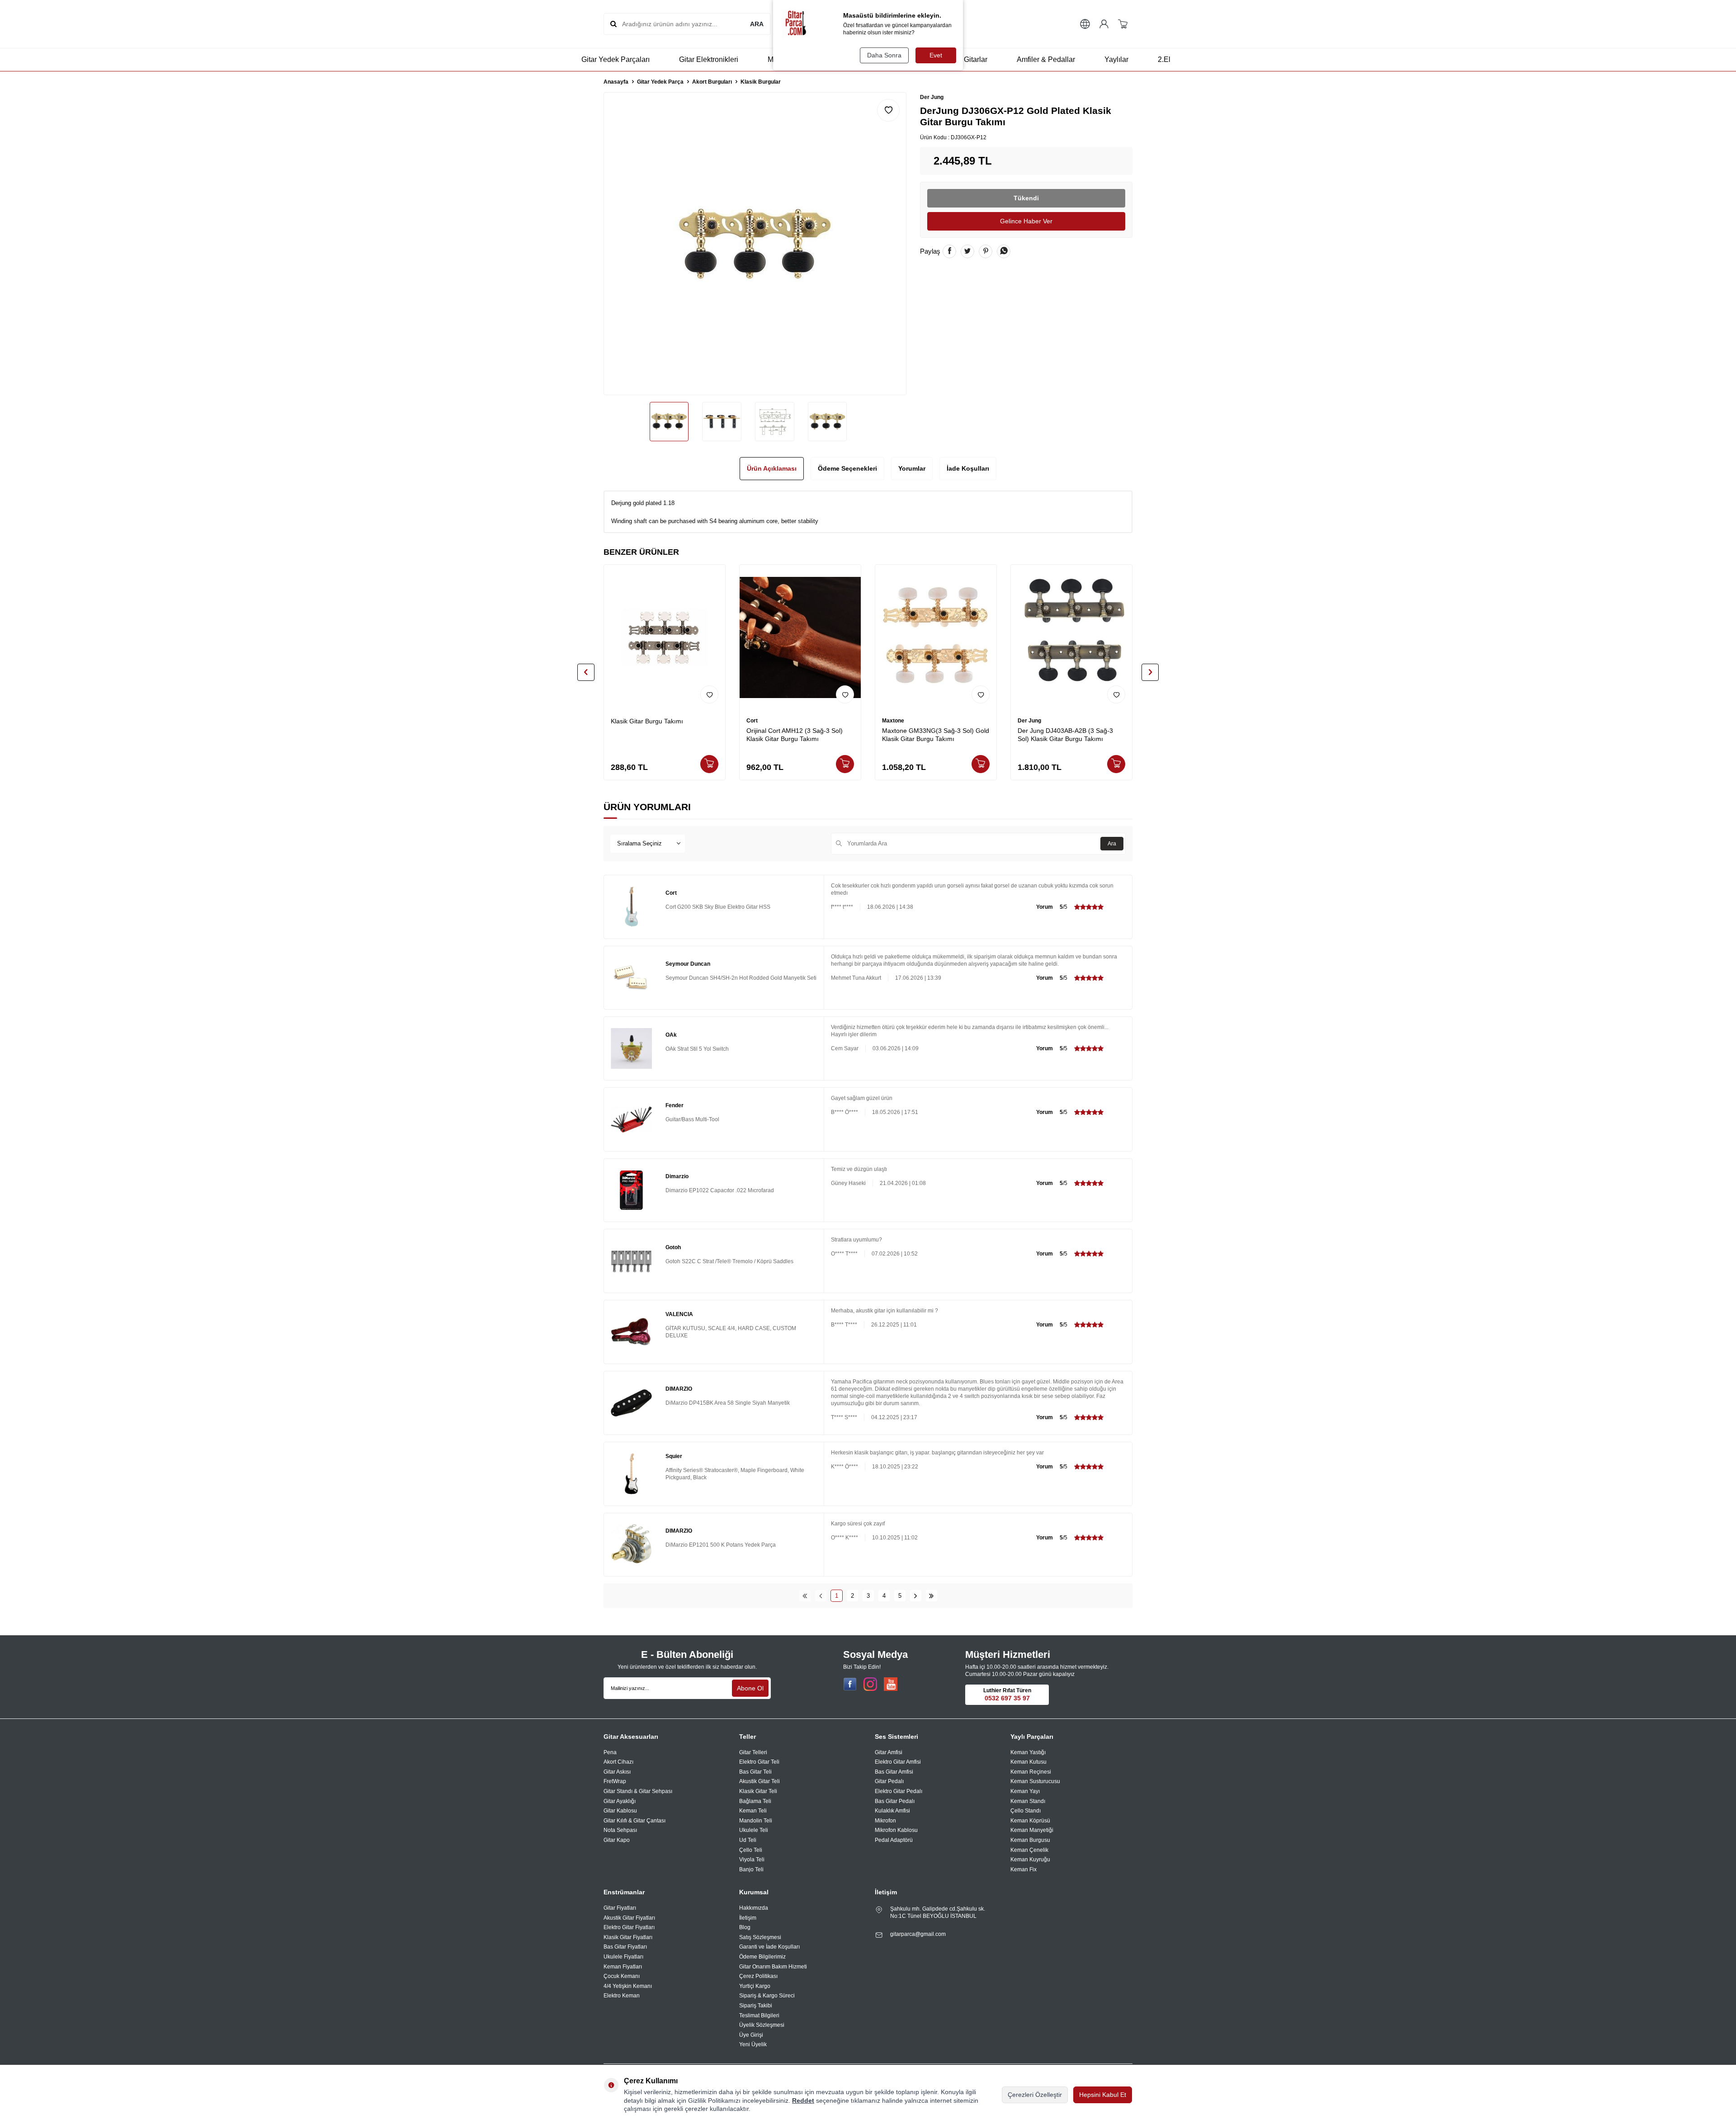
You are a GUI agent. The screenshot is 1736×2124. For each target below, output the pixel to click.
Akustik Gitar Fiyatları (629, 1918)
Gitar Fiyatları (620, 1908)
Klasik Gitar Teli (758, 1791)
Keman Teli (753, 1811)
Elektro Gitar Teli (759, 1762)
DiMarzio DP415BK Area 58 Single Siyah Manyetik (728, 1403)
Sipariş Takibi (756, 2006)
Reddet (803, 2100)
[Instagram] (870, 1684)
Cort (752, 721)
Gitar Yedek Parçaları (616, 59)
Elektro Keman (622, 1996)
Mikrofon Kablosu (896, 1830)
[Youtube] (891, 1684)
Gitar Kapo (617, 1840)
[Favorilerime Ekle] (709, 694)
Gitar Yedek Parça (660, 82)
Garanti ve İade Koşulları (769, 1947)
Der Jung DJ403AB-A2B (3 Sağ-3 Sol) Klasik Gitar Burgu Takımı (1065, 735)
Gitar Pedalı (889, 1781)
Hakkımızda (754, 1908)
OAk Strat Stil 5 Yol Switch (697, 1049)
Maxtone (893, 721)
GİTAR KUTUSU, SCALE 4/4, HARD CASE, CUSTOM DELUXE (731, 1332)
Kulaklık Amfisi (892, 1811)
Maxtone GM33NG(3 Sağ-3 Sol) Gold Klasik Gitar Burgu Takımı (936, 735)
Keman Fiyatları (623, 1967)
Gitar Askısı (617, 1772)
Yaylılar (1116, 59)
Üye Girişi (751, 2035)
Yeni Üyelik (753, 2044)
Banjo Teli (751, 1869)
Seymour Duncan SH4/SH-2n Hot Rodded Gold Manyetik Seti (741, 978)
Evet (936, 55)
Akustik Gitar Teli (759, 1781)
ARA (757, 24)
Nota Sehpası (620, 1830)
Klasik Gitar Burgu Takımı (647, 721)
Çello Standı (1026, 1811)
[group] (755, 244)
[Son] (932, 1596)
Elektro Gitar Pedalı (899, 1791)
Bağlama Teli (755, 1801)
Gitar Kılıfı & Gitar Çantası (634, 1821)
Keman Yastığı (1028, 1752)
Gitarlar (976, 59)
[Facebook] (850, 1684)
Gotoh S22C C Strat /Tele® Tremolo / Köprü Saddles (729, 1261)
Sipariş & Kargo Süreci (767, 1996)
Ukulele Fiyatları (623, 1957)
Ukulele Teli (754, 1830)
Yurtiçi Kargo (755, 1986)
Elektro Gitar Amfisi (898, 1762)
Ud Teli (748, 1840)
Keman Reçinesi (1031, 1772)
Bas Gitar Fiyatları (625, 1947)
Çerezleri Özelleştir (1035, 2095)
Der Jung (932, 97)
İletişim (748, 1918)
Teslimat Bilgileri (759, 2015)
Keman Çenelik (1029, 1850)
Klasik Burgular (761, 82)
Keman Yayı (1025, 1791)
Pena (610, 1752)
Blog (745, 1927)
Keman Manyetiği (1032, 1830)
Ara (1112, 844)
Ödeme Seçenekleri (847, 468)
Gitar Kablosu (620, 1811)
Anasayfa (616, 82)
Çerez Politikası (758, 1976)
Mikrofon (885, 1821)
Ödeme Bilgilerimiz (762, 1957)
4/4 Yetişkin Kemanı (628, 1986)
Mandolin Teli (756, 1821)
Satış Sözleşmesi (760, 1937)
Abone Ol (750, 1688)
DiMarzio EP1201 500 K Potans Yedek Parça (721, 1545)
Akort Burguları (712, 82)
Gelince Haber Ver (1026, 221)
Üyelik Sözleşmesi (762, 2025)
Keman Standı (1028, 1801)
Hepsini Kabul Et (1103, 2095)
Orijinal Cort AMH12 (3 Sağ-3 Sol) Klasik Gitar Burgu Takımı (795, 735)
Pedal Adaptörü (894, 1840)
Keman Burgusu (1030, 1840)
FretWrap (615, 1781)
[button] (586, 672)
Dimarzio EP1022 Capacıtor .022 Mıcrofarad (720, 1190)
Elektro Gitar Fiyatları (629, 1927)
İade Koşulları (968, 468)
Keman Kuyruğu (1030, 1860)
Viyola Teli (752, 1860)
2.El (1164, 59)
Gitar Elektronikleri (709, 59)
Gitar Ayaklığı (620, 1801)
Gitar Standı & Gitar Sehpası (638, 1791)
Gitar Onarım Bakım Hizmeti (773, 1967)
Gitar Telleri (753, 1752)
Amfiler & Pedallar (1046, 59)
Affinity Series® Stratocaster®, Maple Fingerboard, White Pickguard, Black (735, 1474)
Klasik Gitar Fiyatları (628, 1937)
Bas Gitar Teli (755, 1772)
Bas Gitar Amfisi (894, 1772)
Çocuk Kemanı (622, 1976)
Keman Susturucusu (1035, 1781)
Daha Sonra (884, 55)
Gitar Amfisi (889, 1752)
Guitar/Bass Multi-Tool (692, 1119)
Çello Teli (751, 1850)
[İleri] (916, 1596)
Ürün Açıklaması (772, 468)
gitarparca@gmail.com (918, 1934)
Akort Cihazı (618, 1762)
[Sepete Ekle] (709, 764)
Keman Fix (1024, 1869)
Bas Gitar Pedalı (895, 1801)
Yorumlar (912, 468)
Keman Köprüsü (1030, 1821)
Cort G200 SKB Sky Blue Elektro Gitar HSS (718, 907)
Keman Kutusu (1028, 1762)
